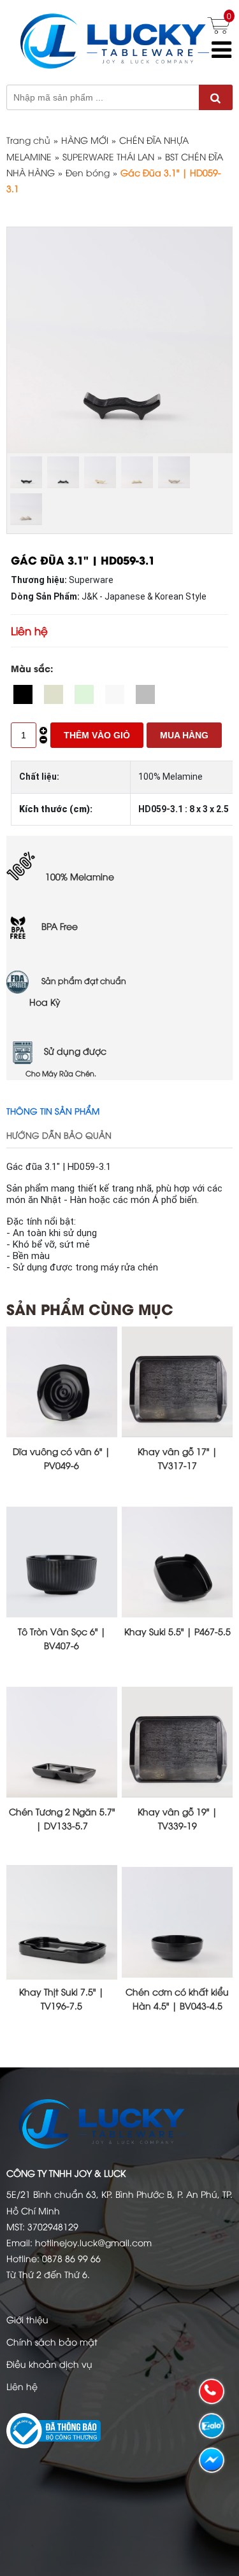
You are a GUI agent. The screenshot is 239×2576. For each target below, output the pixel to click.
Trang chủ (28, 140)
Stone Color (54, 694)
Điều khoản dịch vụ (49, 2364)
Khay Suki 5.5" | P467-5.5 (177, 1631)
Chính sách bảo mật (52, 2341)
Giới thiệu (27, 2319)
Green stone (84, 694)
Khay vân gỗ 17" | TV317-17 (177, 1458)
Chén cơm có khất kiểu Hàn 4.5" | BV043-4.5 (177, 1998)
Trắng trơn (115, 694)
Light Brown (145, 694)
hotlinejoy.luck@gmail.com (93, 2242)
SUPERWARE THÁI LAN (108, 156)
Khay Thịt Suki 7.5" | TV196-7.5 (62, 1998)
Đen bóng (88, 172)
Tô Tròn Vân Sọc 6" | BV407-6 (62, 1638)
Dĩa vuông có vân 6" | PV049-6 (62, 1458)
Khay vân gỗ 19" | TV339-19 (177, 1818)
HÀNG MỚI (85, 140)
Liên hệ (22, 2386)
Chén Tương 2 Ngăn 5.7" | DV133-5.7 (62, 1818)
